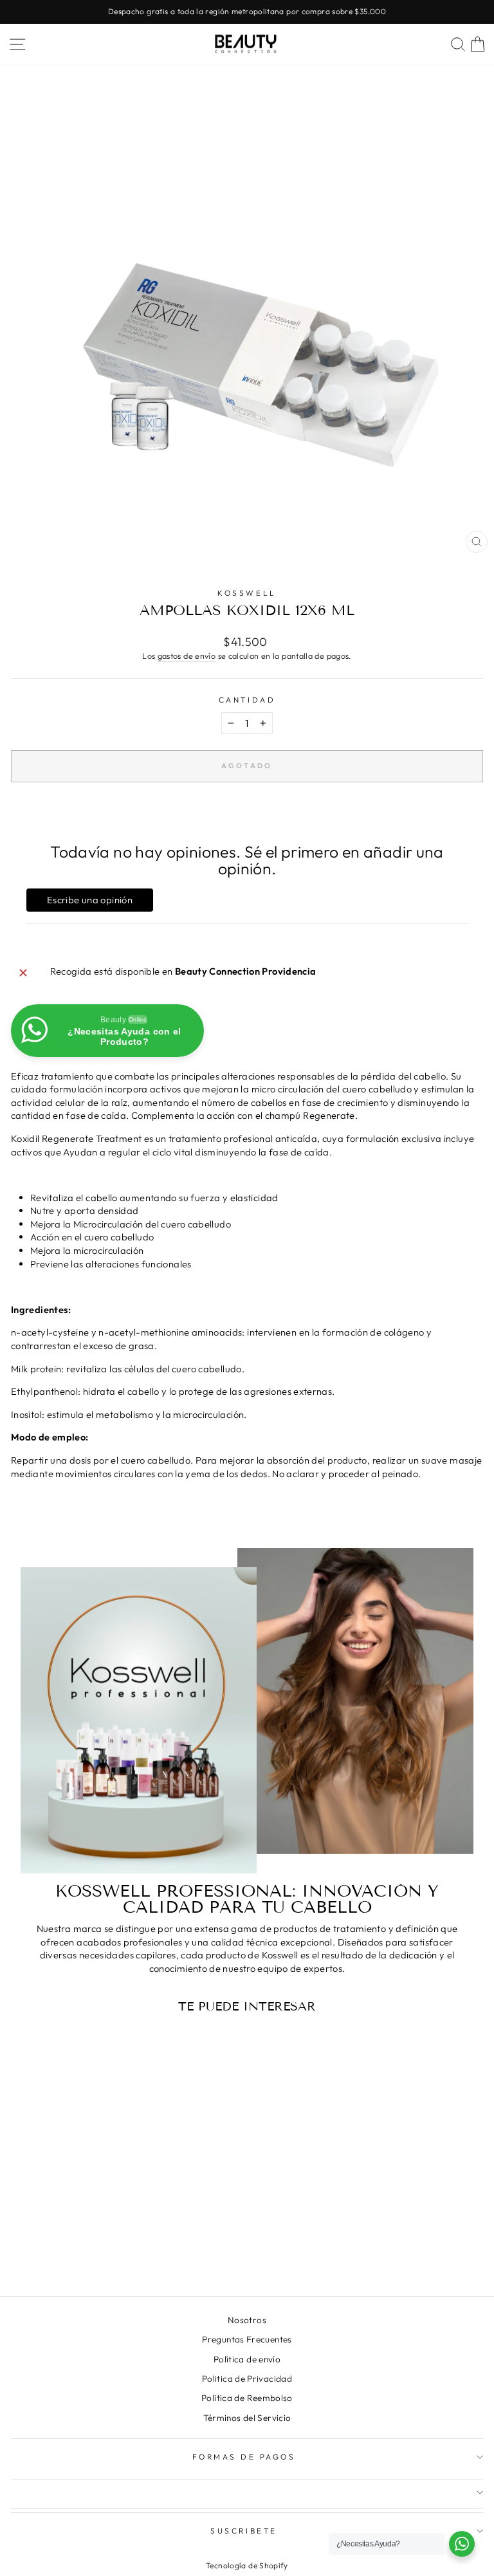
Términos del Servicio (247, 2418)
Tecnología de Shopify (247, 2565)
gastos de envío (187, 656)
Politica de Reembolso (247, 2398)
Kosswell (247, 593)
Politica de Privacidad (247, 2378)
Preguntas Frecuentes (247, 2339)
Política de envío (247, 2359)
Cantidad (247, 700)
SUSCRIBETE (243, 2531)
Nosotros (247, 2320)
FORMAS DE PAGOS (244, 2457)
